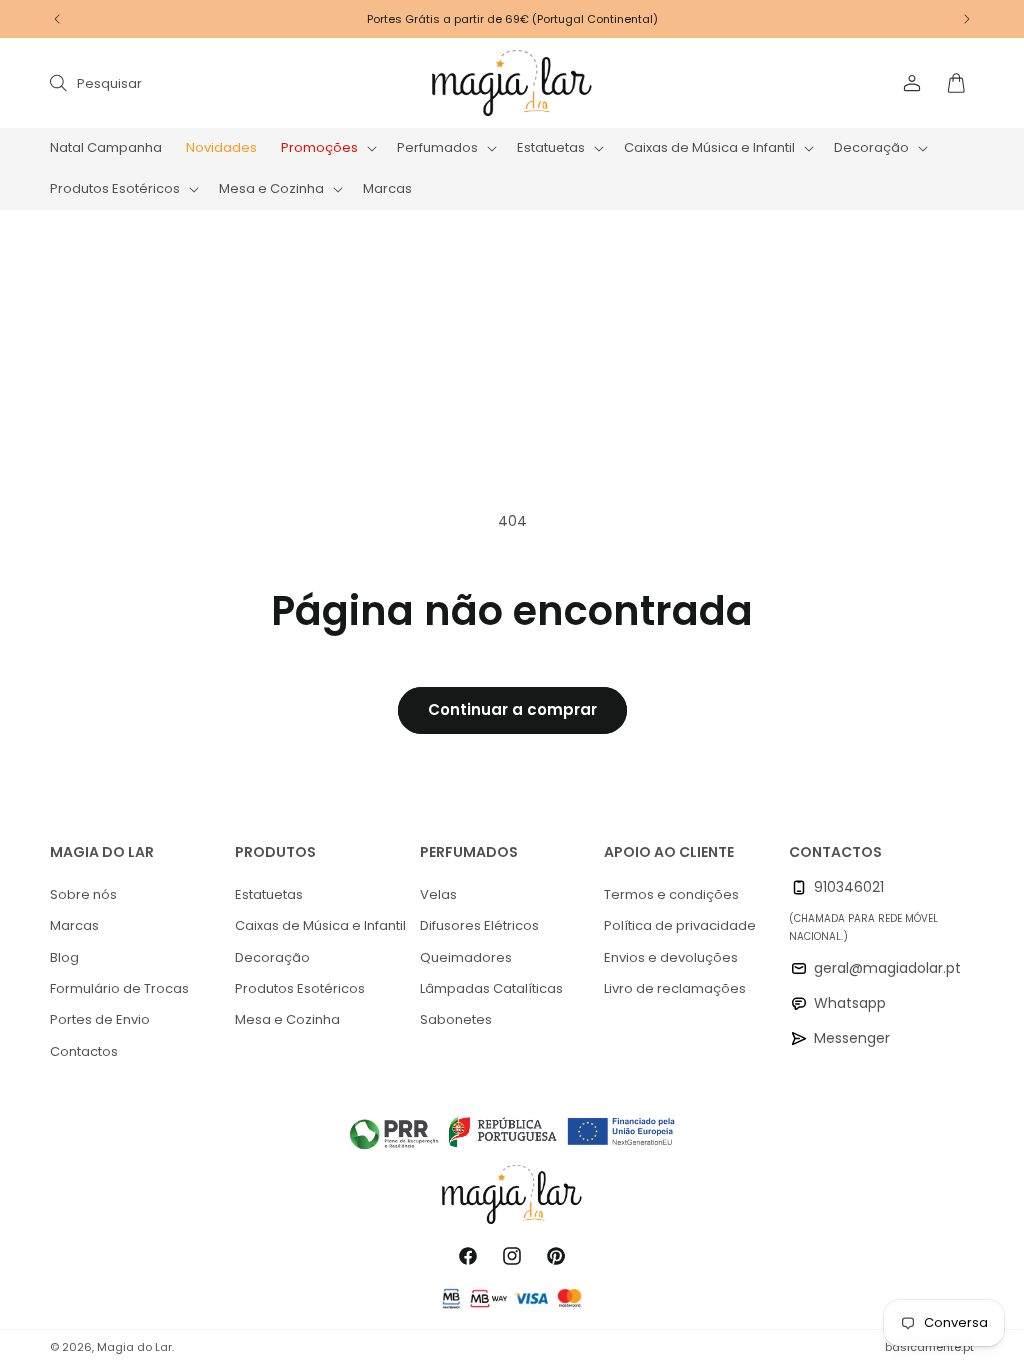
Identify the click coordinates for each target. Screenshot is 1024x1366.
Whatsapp (850, 1003)
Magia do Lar (134, 1347)
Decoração (272, 957)
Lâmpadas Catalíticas (491, 988)
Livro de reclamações (675, 988)
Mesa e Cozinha (287, 1019)
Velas (438, 894)
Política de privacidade (680, 925)
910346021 (849, 887)
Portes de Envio (100, 1019)
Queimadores (466, 957)
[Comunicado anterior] (57, 19)
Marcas (74, 925)
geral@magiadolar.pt (887, 968)
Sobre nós (83, 894)
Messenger (852, 1038)
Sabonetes (456, 1019)
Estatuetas (269, 894)
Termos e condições (671, 894)
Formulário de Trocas (119, 988)
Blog (64, 957)
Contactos (84, 1051)
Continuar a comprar (512, 709)
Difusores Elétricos (479, 925)
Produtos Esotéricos (300, 988)
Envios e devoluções (671, 957)
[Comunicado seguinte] (967, 19)
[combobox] (252, 82)
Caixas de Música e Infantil (320, 925)
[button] (327, 148)
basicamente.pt (929, 1347)
